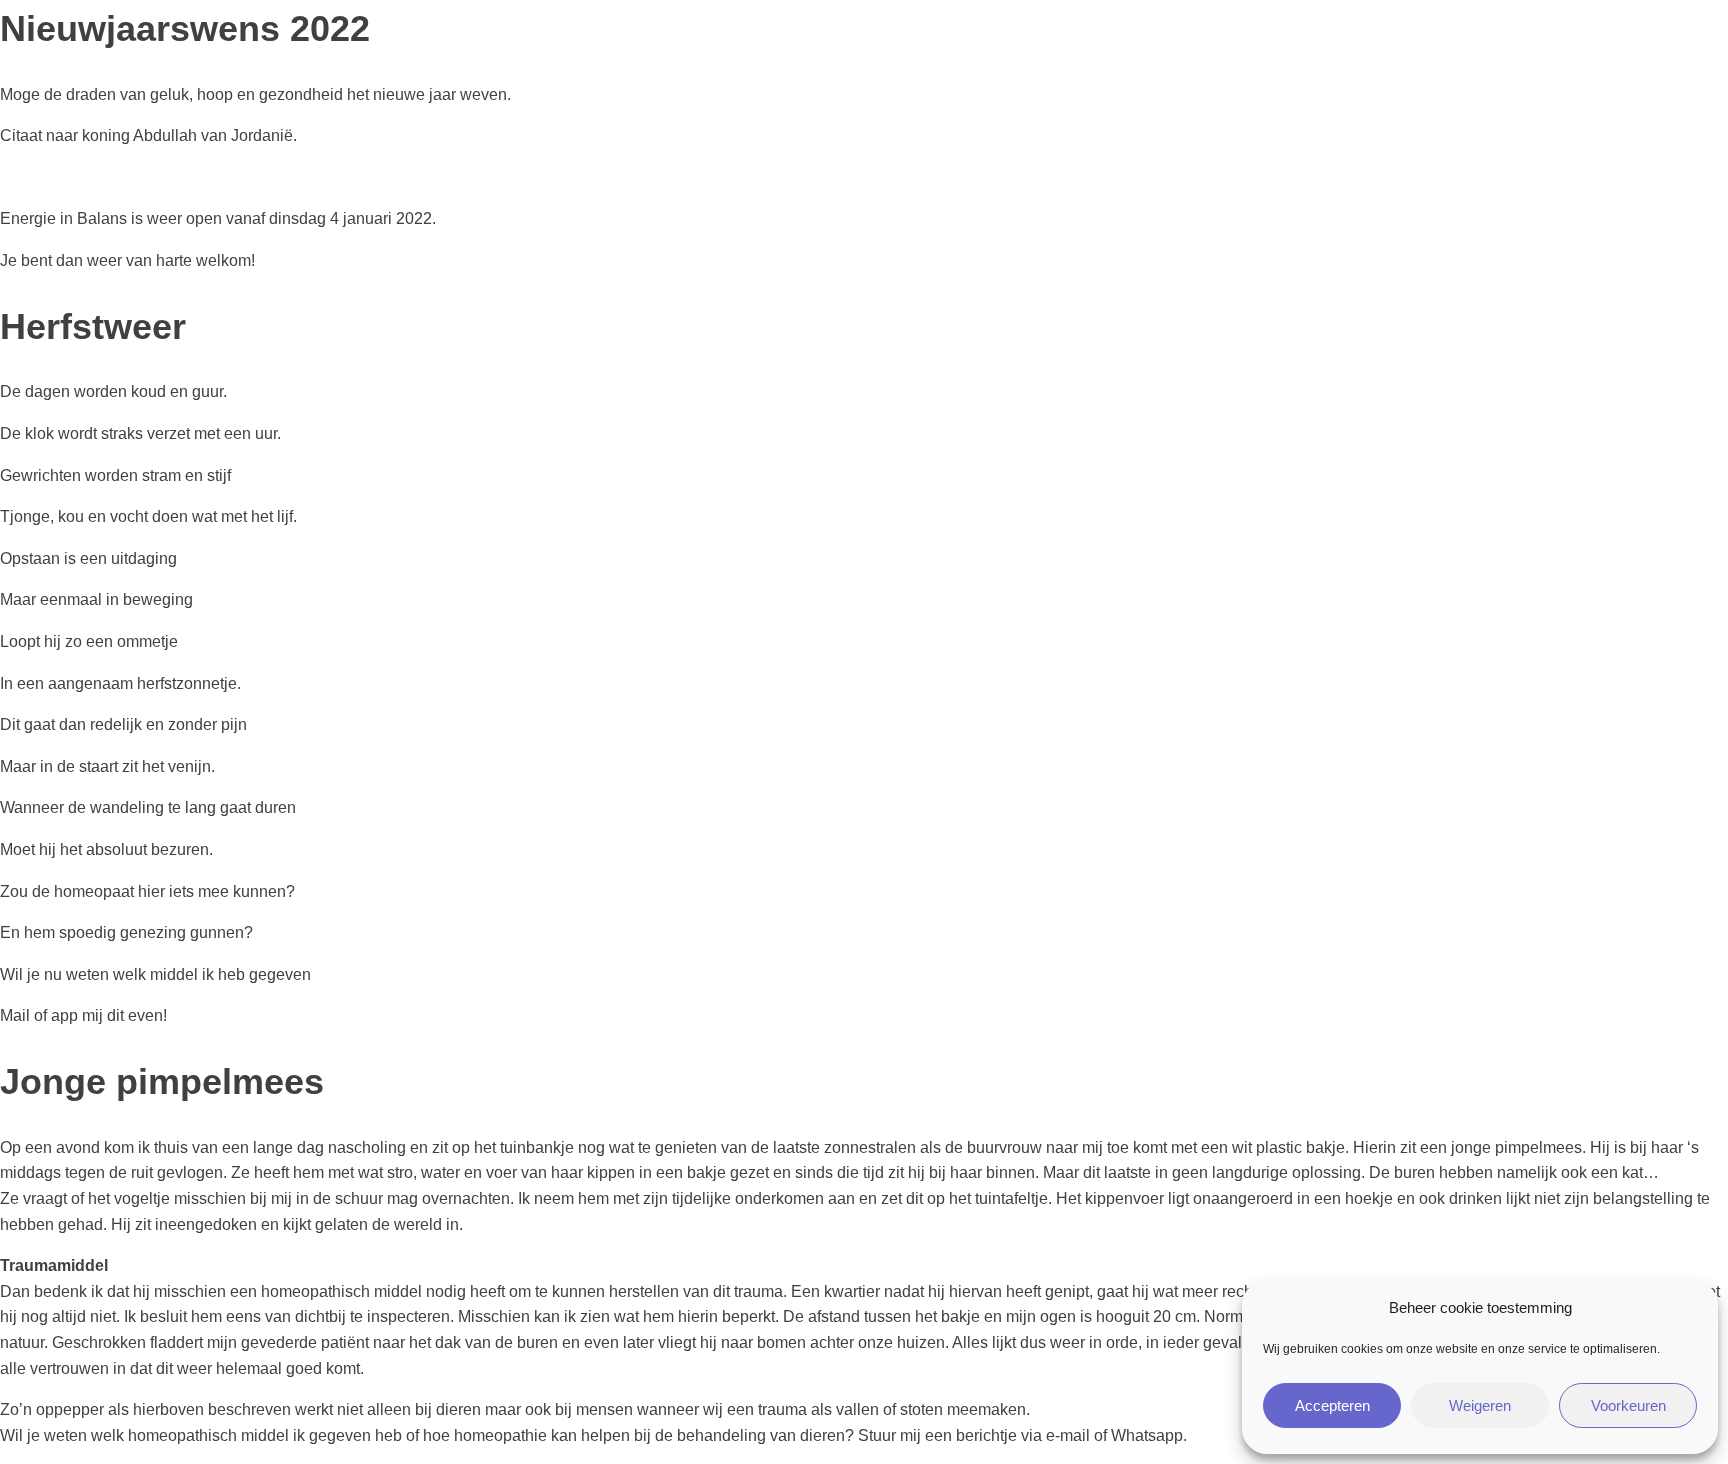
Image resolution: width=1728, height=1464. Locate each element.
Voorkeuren (1628, 1405)
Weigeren (1480, 1405)
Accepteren (1332, 1405)
